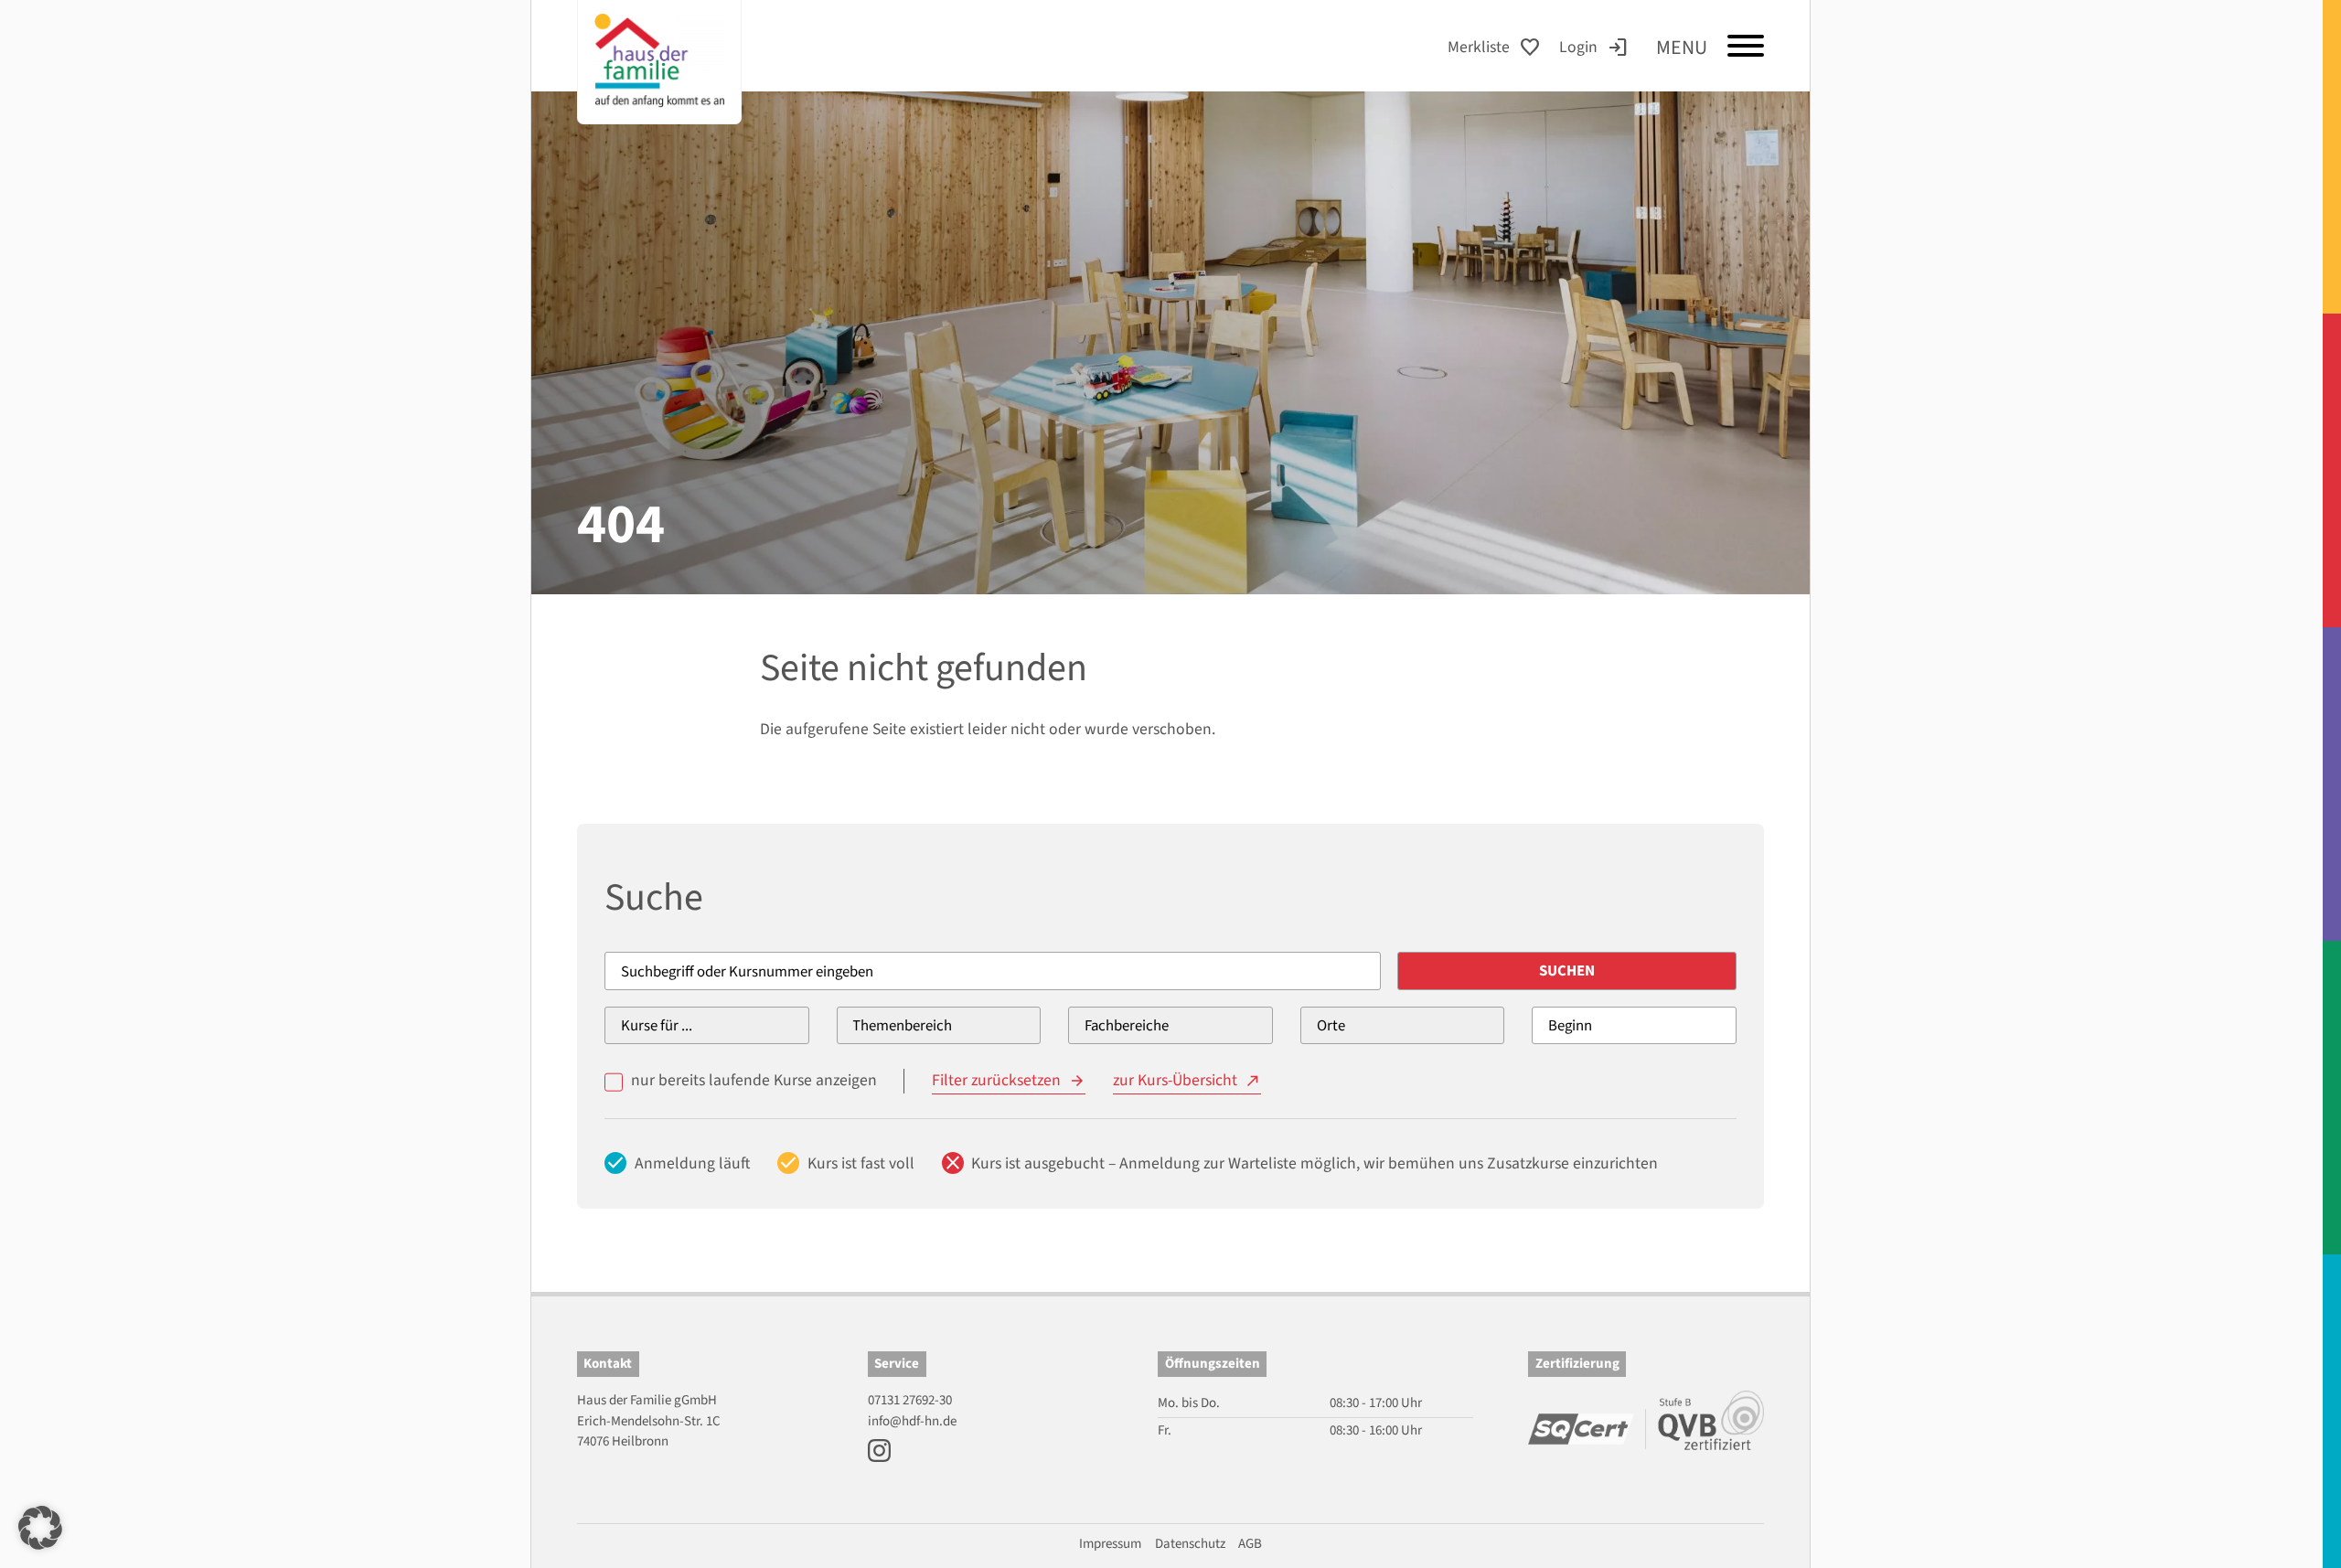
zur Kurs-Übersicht (1175, 1080)
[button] (40, 1528)
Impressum (1110, 1544)
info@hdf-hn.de (912, 1421)
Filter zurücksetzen (996, 1080)
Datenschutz (1190, 1544)
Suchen (1567, 971)
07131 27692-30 (910, 1400)
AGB (1250, 1544)
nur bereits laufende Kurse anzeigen (754, 1080)
